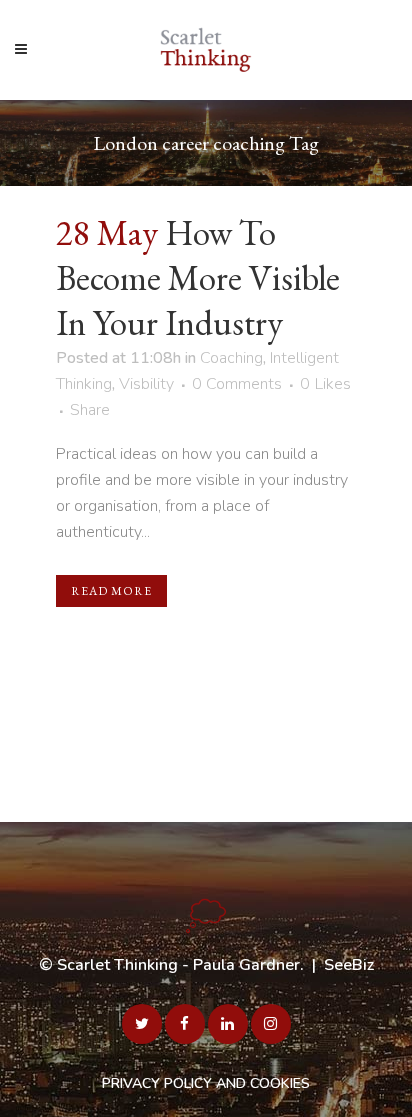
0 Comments (237, 384)
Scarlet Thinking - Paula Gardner (178, 965)
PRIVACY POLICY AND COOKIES (206, 1083)
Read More (111, 591)
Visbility (146, 384)
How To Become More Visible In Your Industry (198, 277)
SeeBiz (349, 965)
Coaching (231, 358)
